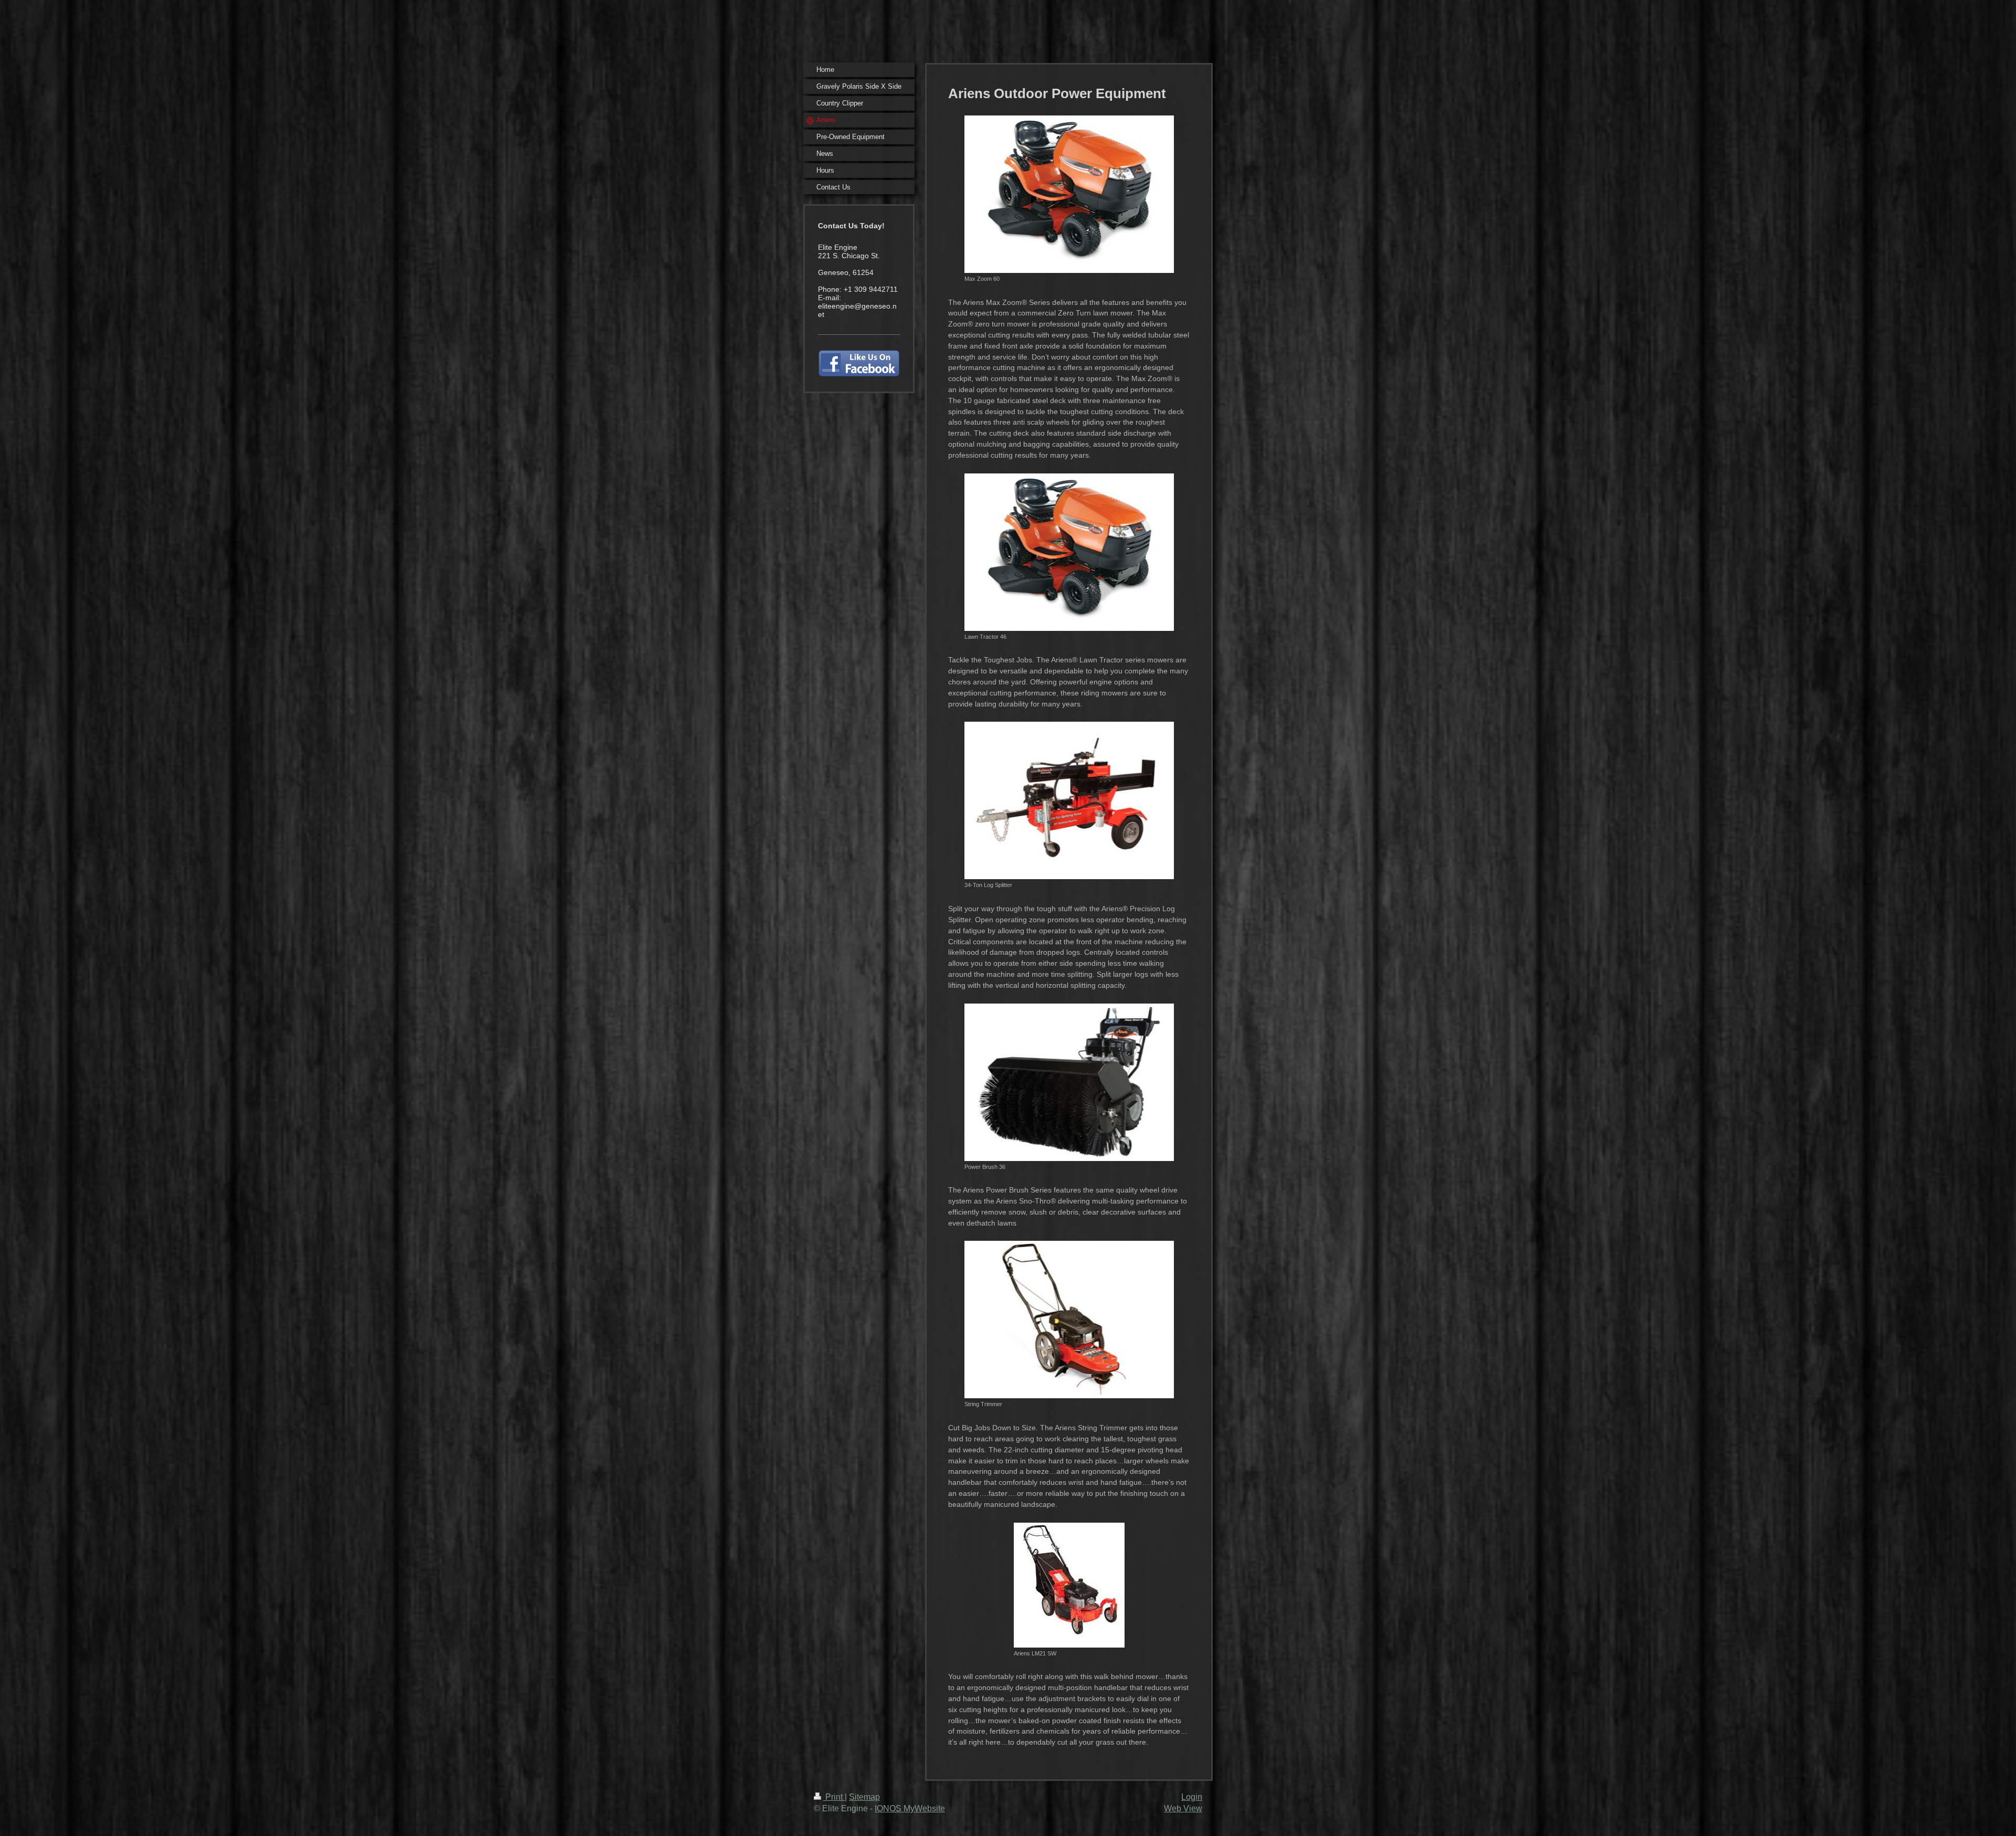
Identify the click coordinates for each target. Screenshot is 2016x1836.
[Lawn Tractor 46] (1069, 552)
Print (834, 1797)
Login (1192, 1797)
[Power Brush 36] (1069, 1082)
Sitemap (864, 1797)
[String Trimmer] (1069, 1320)
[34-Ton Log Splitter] (1069, 800)
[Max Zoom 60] (1069, 194)
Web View (1183, 1808)
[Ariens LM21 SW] (1069, 1585)
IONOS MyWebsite (910, 1808)
